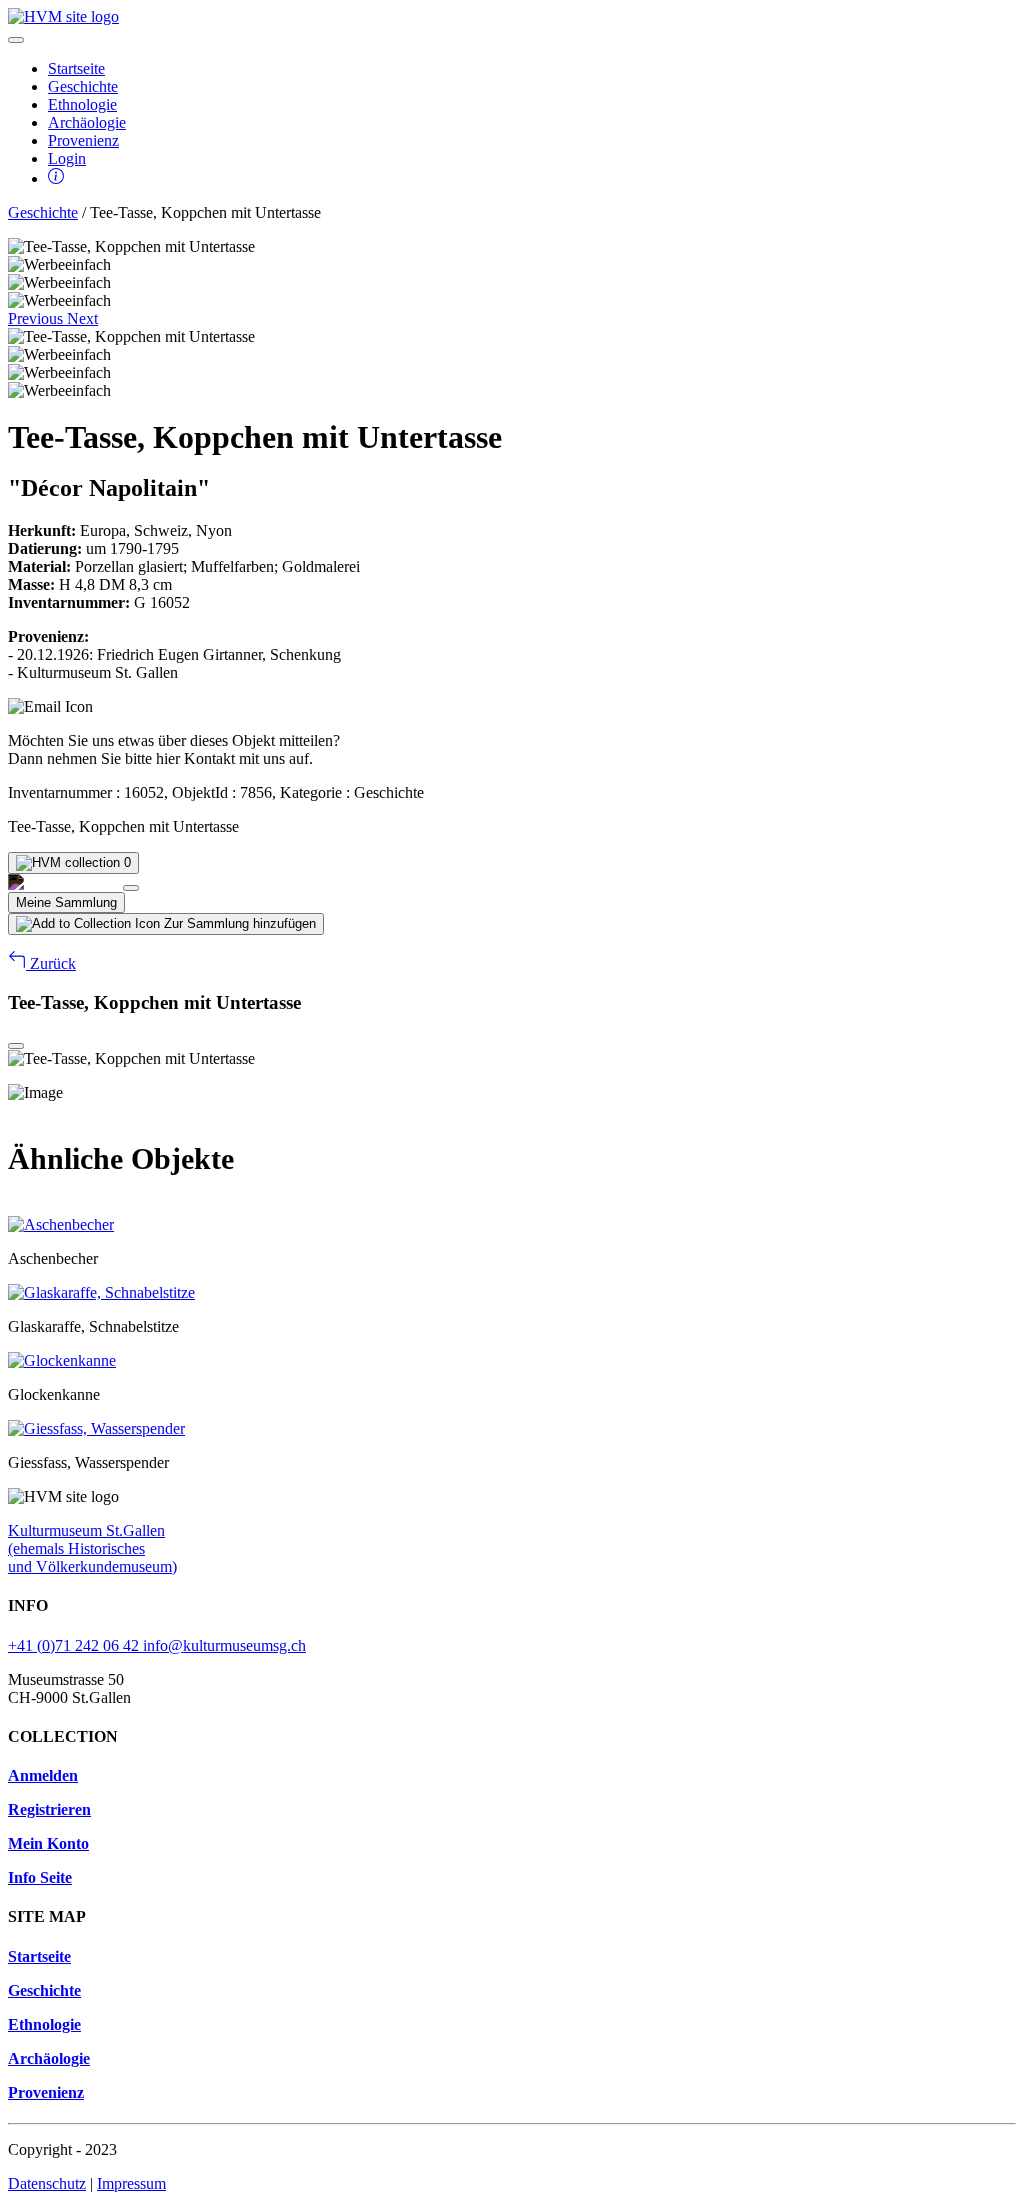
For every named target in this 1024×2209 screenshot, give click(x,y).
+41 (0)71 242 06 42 (75, 1645)
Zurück (51, 963)
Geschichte (83, 86)
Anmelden (43, 1775)
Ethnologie (82, 104)
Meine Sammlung (66, 902)
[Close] (131, 888)
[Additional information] (56, 178)
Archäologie (87, 122)
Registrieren (49, 1809)
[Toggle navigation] (16, 40)
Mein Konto (48, 1843)
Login (67, 158)
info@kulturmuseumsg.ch (224, 1645)
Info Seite (40, 1877)
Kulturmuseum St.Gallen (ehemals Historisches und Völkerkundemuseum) (92, 1548)
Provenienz (83, 140)
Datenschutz (47, 2183)
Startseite (76, 68)
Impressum (131, 2183)
